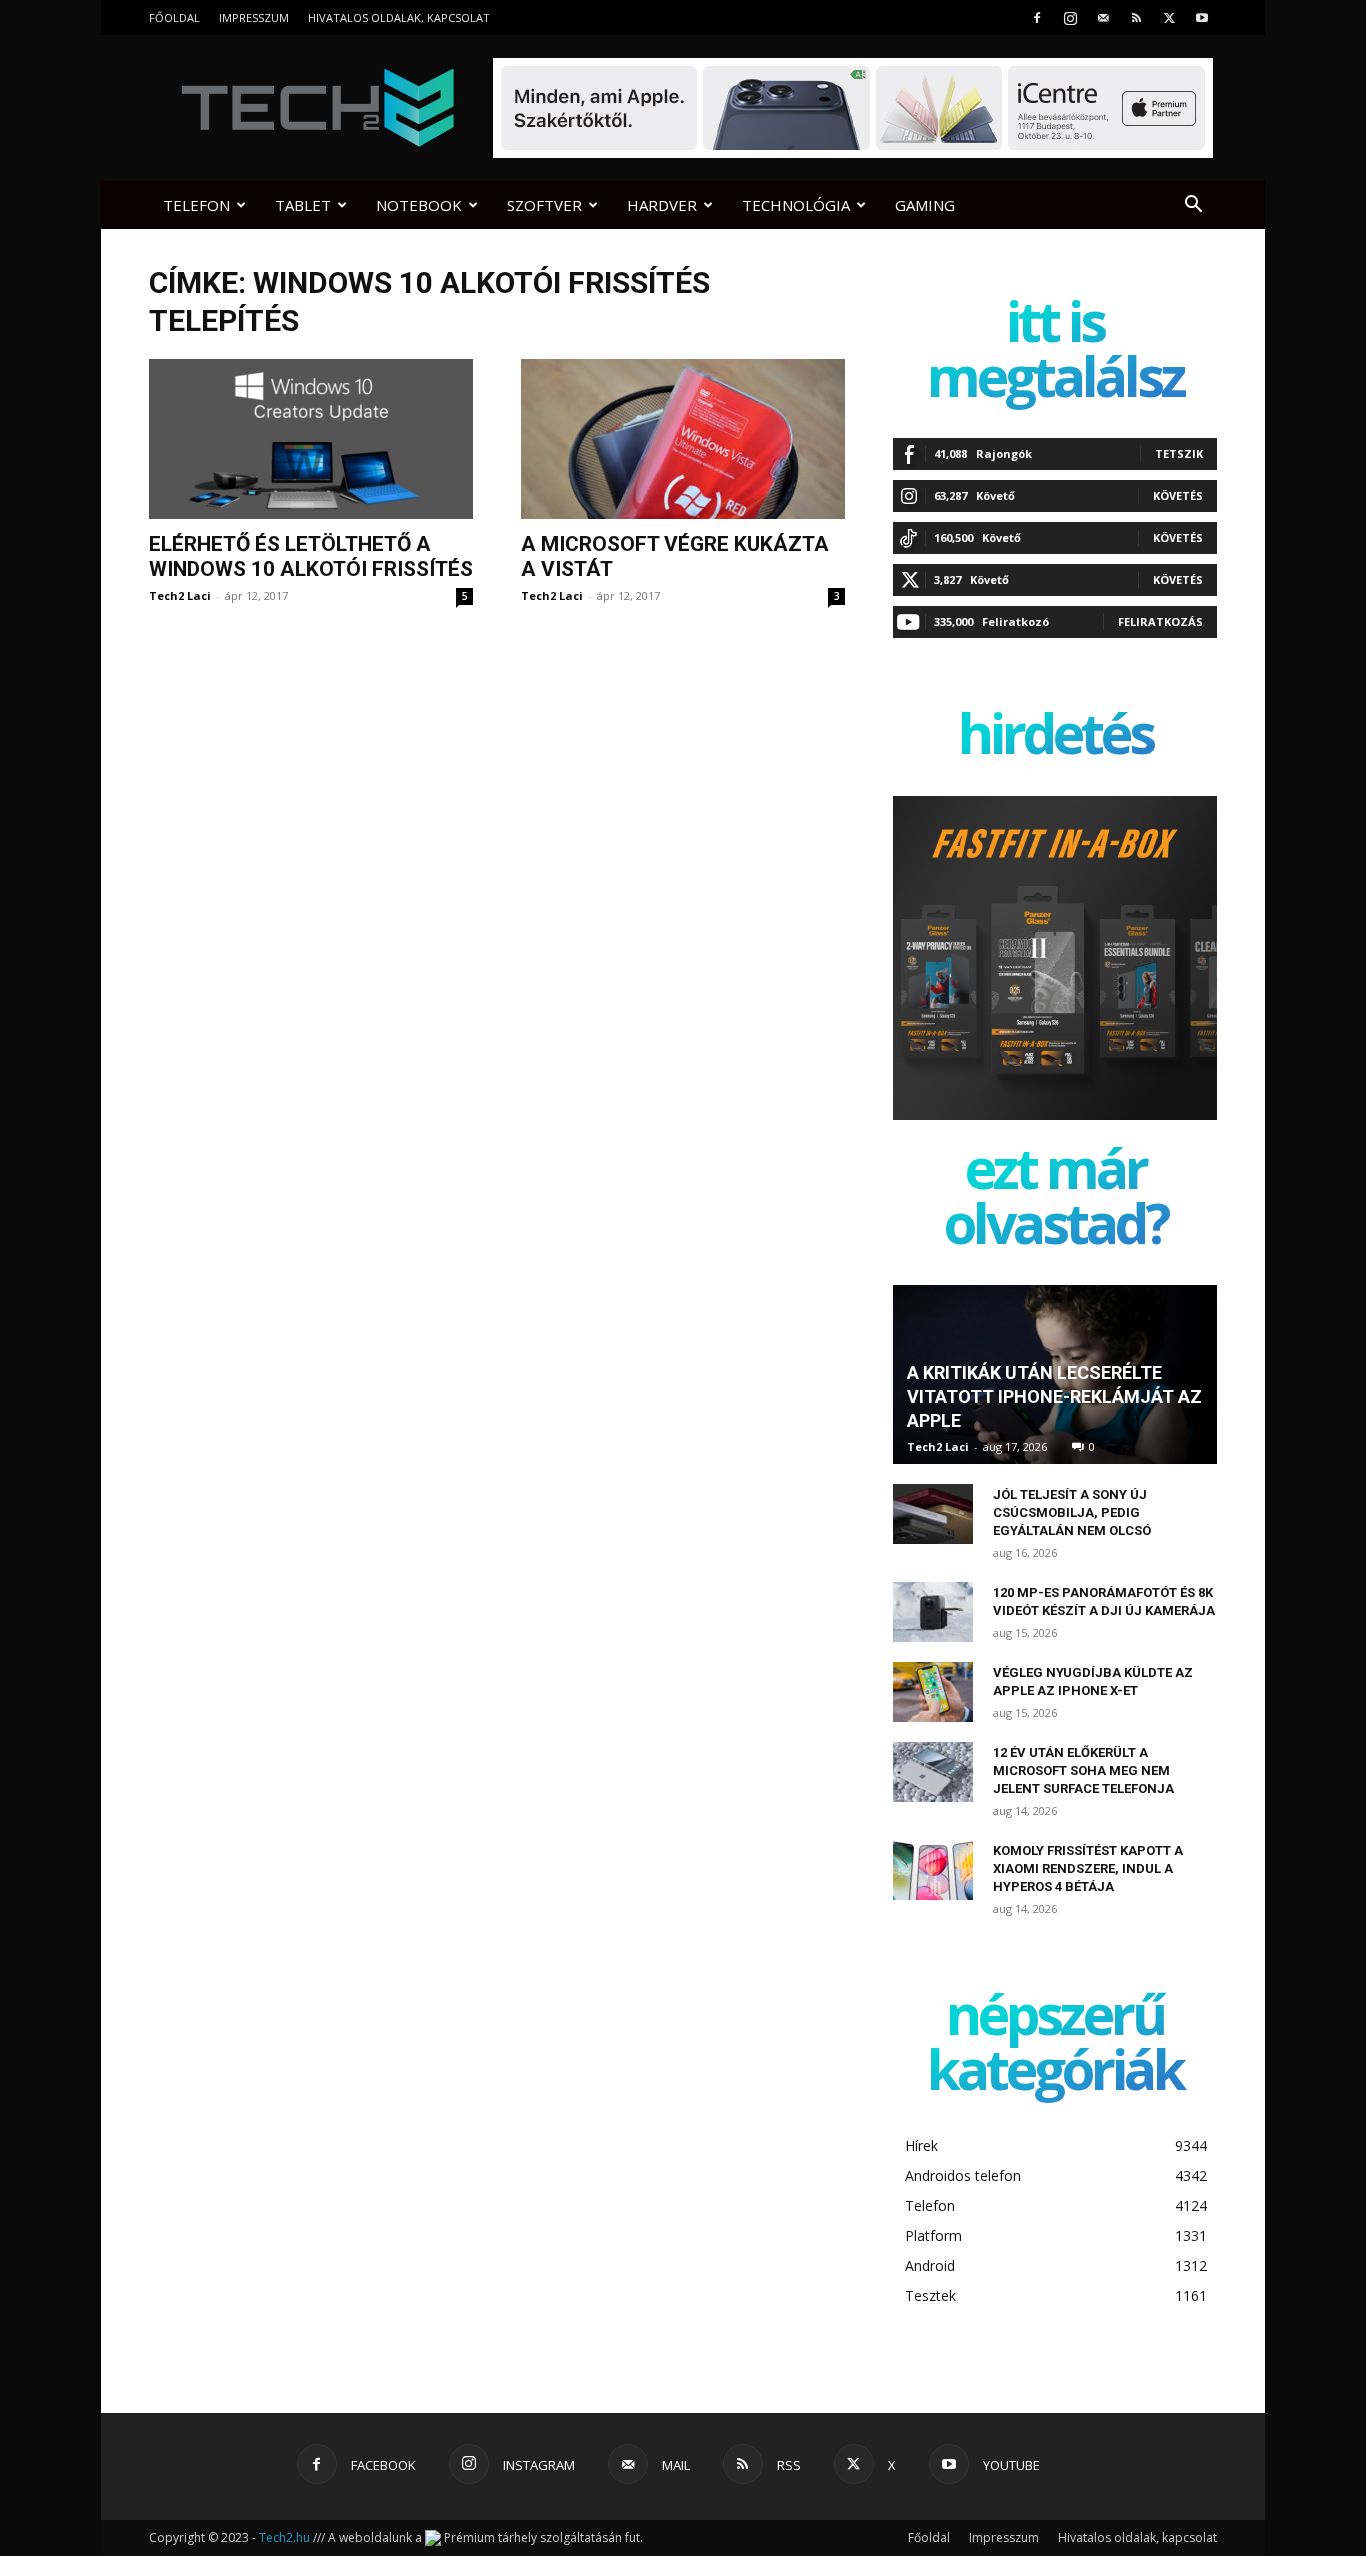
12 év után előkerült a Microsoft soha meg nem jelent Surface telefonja (1083, 1770)
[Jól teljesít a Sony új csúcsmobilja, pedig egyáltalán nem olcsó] (933, 1514)
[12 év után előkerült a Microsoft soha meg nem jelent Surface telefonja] (933, 1772)
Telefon (196, 205)
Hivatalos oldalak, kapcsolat (399, 17)
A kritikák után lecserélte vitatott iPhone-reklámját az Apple (1054, 1396)
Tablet (303, 205)
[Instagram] (1070, 17)
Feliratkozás (1160, 621)
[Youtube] (1202, 17)
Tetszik (1179, 453)
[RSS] (1136, 17)
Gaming (925, 205)
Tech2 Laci (180, 595)
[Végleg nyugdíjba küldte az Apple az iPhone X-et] (933, 1692)
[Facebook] (1037, 17)
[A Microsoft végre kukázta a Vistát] (683, 439)
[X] (1169, 17)
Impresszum (254, 17)
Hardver (662, 205)
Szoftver (544, 205)
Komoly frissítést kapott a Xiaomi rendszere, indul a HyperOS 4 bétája (1088, 1868)
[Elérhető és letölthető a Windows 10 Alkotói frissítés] (311, 439)
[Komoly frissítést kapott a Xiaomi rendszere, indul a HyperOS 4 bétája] (933, 1870)
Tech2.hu (284, 2537)
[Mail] (1103, 17)
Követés (1178, 495)
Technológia (796, 205)
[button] (1193, 206)
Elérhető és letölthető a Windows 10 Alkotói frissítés (311, 556)
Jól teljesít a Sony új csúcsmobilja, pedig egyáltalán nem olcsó (1072, 1512)
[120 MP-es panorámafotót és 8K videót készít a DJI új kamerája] (933, 1612)
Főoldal (174, 17)
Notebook (419, 205)
